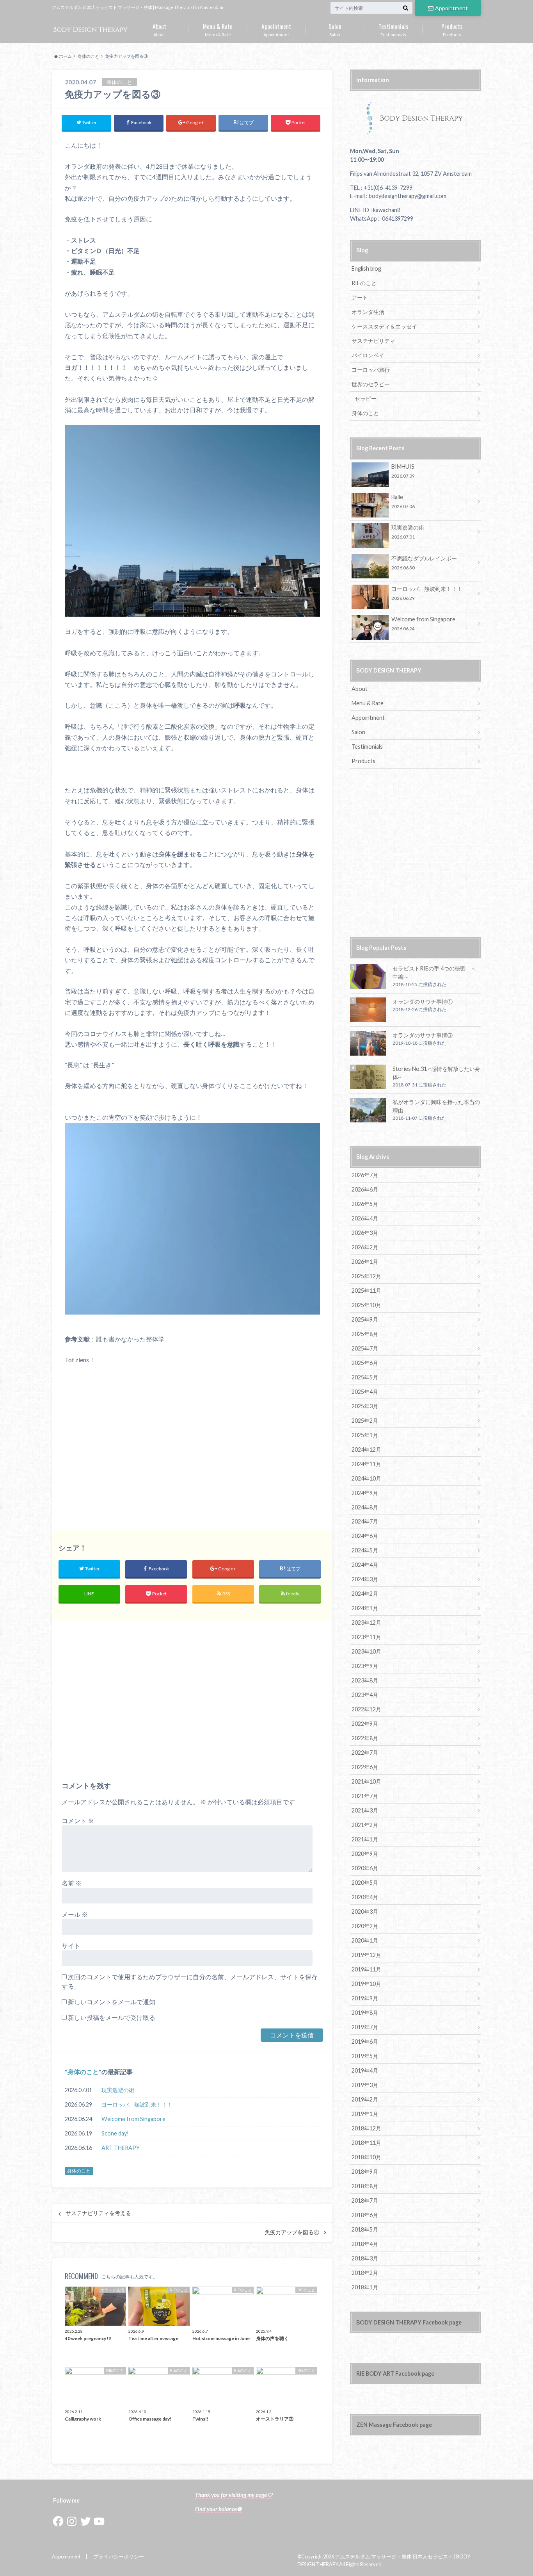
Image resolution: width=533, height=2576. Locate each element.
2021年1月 (365, 1839)
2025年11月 (366, 1291)
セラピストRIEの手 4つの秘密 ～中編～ (434, 973)
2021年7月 (365, 1796)
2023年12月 (366, 1622)
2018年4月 (365, 2244)
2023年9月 (365, 1666)
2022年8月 (365, 1738)
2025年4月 (365, 1392)
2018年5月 (365, 2229)
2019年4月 (365, 2070)
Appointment (451, 8)
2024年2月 (365, 1594)
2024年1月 (365, 1608)
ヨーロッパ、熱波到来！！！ (137, 2104)
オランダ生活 (368, 312)
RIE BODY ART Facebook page (395, 2374)
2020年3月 (365, 1911)
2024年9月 (365, 1493)
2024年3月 (365, 1579)
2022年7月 (365, 1753)
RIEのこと (364, 283)
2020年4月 (365, 1897)
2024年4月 (365, 1565)
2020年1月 (365, 1940)
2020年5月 (365, 1883)
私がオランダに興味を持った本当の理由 (436, 1106)
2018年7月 (365, 2200)
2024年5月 (365, 1550)
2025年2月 (365, 1421)
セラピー (366, 399)
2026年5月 (365, 1204)
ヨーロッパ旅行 (371, 370)
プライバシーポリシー (119, 2556)
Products (452, 29)
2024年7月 (365, 1521)
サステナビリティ (373, 341)
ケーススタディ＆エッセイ (384, 326)
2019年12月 (366, 1955)
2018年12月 (366, 2128)
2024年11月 (366, 1464)
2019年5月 (365, 2056)
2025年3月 (365, 1406)
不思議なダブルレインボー (424, 563)
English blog (366, 268)
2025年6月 (365, 1363)
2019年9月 (365, 1998)
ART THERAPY (121, 2148)
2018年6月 (365, 2215)
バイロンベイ (368, 355)
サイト (71, 1945)
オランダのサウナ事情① (423, 1002)
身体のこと (83, 2072)
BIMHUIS (403, 471)
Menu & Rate (218, 29)
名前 (72, 1883)
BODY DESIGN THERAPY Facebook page (409, 2322)
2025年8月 (365, 1334)
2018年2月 (365, 2273)
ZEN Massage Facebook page (394, 2425)
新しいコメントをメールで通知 (112, 2002)
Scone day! (115, 2133)
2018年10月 (366, 2157)
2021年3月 (365, 1810)
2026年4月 (365, 1218)
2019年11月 (366, 1969)
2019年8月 (365, 2013)
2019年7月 (365, 2027)
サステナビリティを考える (98, 2213)
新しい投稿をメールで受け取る (112, 2017)
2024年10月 (366, 1478)
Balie (403, 501)
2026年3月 (365, 1233)
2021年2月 (365, 1825)
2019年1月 (365, 2114)
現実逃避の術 (118, 2090)
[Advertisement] (192, 1447)
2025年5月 (365, 1377)
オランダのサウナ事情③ (423, 1035)
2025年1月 (365, 1435)
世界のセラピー (371, 384)
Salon (335, 29)
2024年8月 (365, 1507)
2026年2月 (365, 1247)
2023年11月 (366, 1637)
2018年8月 (365, 2186)
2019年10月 (366, 1984)
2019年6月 (365, 2042)
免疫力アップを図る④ (292, 2232)
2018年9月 (365, 2172)
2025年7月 (365, 1348)
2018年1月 (365, 2287)
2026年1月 (365, 1262)
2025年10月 (366, 1305)
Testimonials (394, 29)
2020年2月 (365, 1926)
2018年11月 (366, 2143)
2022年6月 (365, 1767)
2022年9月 (365, 1724)
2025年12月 (366, 1276)
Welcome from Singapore (133, 2119)
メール (75, 1914)
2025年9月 (365, 1319)
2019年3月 (365, 2085)
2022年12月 (366, 1709)
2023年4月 (365, 1695)
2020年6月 (365, 1868)
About (159, 29)
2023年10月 (366, 1651)
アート (360, 297)
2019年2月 (365, 2099)
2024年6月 (365, 1536)
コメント (78, 1821)
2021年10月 (366, 1781)
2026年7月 (365, 1175)
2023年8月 (365, 1680)
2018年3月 (365, 2258)
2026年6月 (365, 1189)
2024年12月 (366, 1449)
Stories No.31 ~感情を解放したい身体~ (436, 1073)
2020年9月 (365, 1854)
